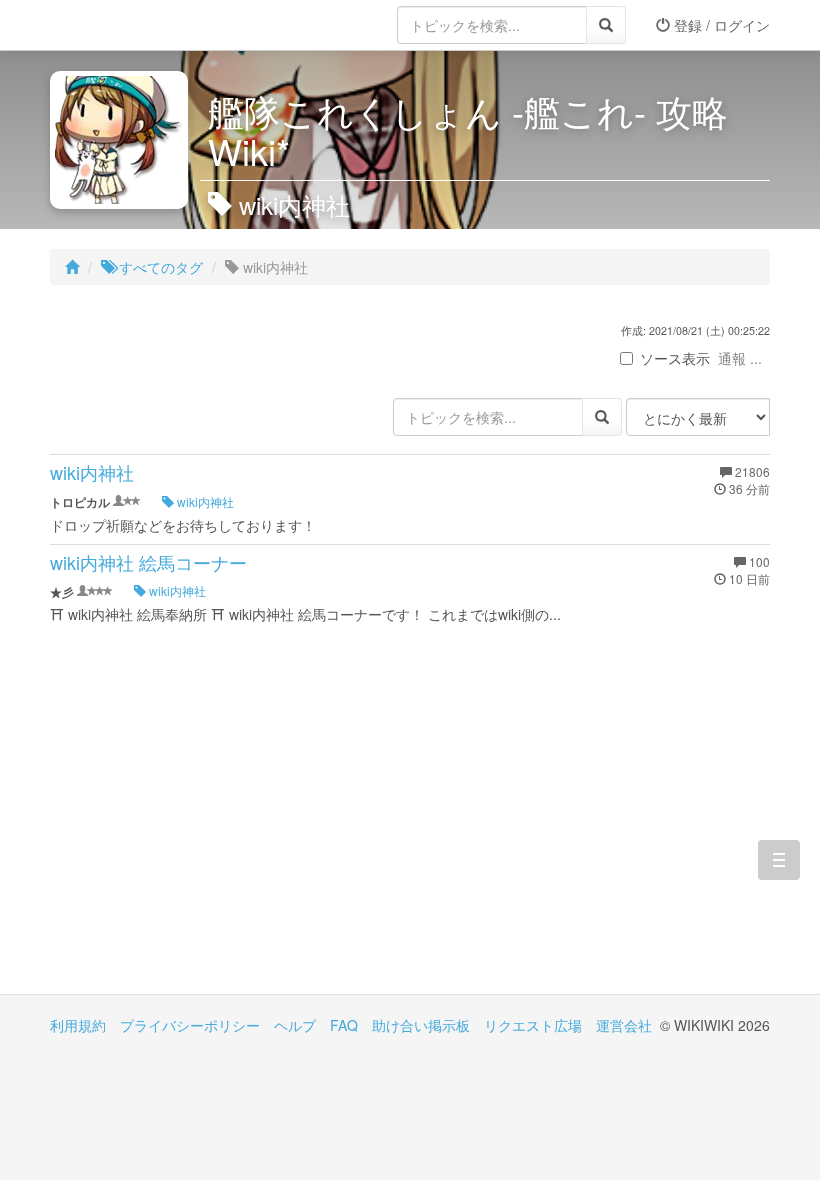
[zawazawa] (130, 25)
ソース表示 (675, 358)
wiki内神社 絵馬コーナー (148, 562)
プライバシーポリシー (190, 1025)
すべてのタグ (159, 267)
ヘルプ (295, 1025)
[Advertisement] (230, 824)
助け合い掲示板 (421, 1025)
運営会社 (624, 1025)
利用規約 (78, 1025)
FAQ (344, 1025)
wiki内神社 (92, 472)
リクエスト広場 (533, 1025)
